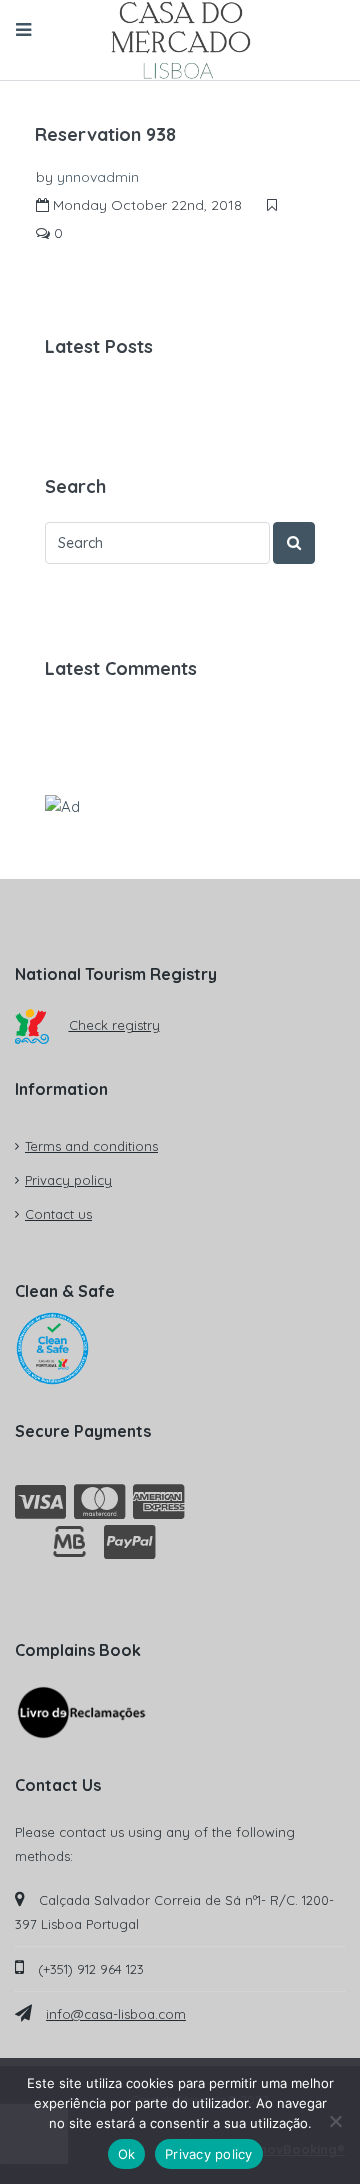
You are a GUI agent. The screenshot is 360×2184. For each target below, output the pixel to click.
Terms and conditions (91, 1146)
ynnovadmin (98, 177)
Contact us (58, 1214)
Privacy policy (68, 1180)
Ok (127, 2154)
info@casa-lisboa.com (116, 2014)
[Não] (335, 2121)
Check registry (114, 1025)
